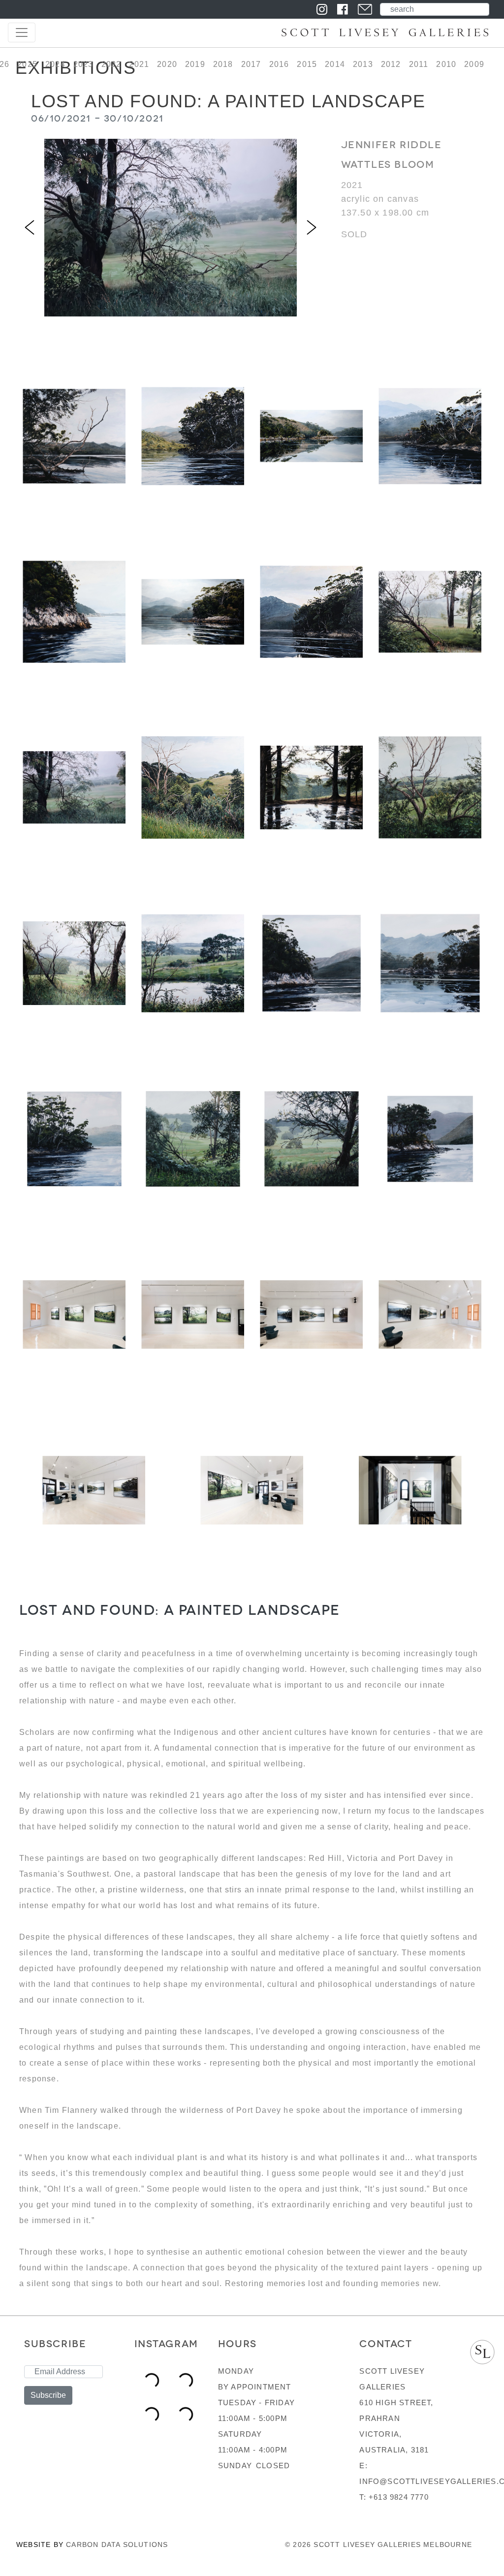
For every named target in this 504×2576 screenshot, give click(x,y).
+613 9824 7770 (399, 2497)
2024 (55, 64)
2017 (251, 64)
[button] (30, 228)
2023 (83, 64)
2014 (335, 64)
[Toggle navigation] (22, 32)
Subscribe (48, 2395)
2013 (363, 64)
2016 (279, 64)
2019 (195, 64)
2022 (111, 64)
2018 (223, 64)
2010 (446, 64)
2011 (419, 64)
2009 (474, 64)
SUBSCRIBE (55, 2344)
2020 (167, 64)
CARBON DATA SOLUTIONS (117, 2545)
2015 (307, 64)
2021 (139, 64)
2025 (27, 64)
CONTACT (386, 2344)
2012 (391, 64)
